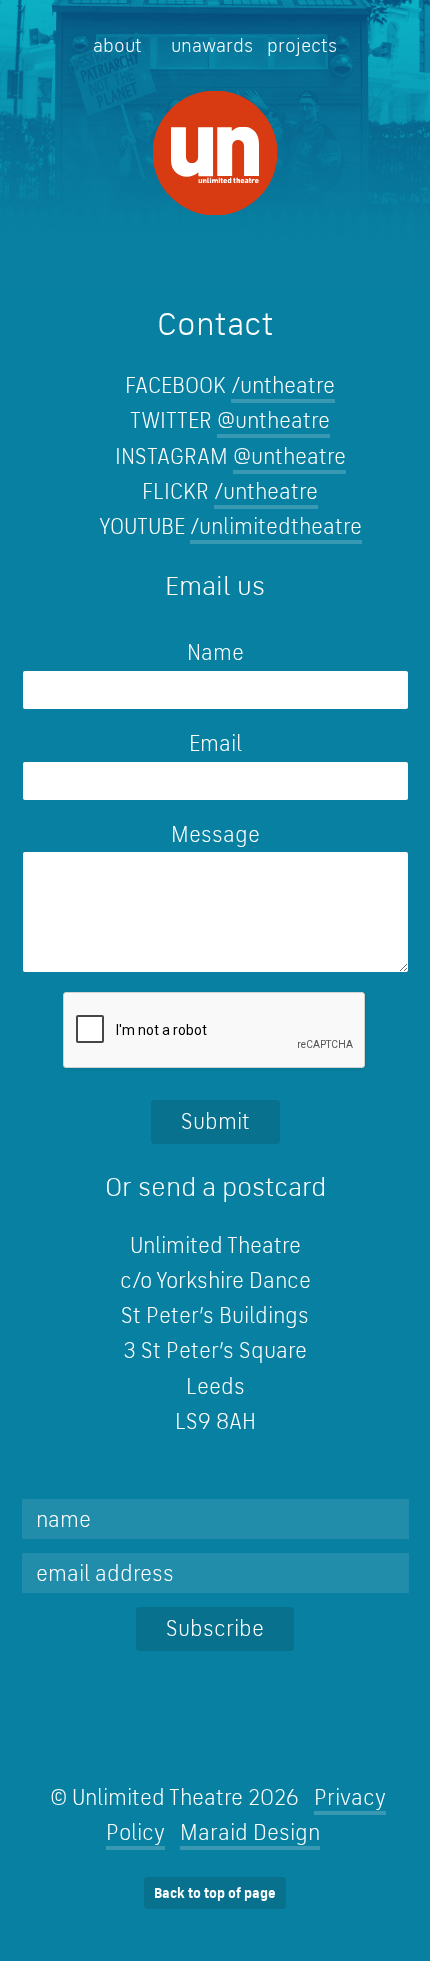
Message (215, 834)
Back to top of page (215, 1893)
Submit (215, 1121)
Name (133, 652)
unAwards (212, 45)
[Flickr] (315, 1735)
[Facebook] (165, 1735)
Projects (302, 45)
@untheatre (273, 420)
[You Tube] (265, 1735)
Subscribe (215, 1628)
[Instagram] (215, 1735)
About (117, 45)
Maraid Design (250, 1832)
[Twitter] (115, 1735)
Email (132, 743)
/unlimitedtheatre (276, 526)
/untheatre (283, 385)
